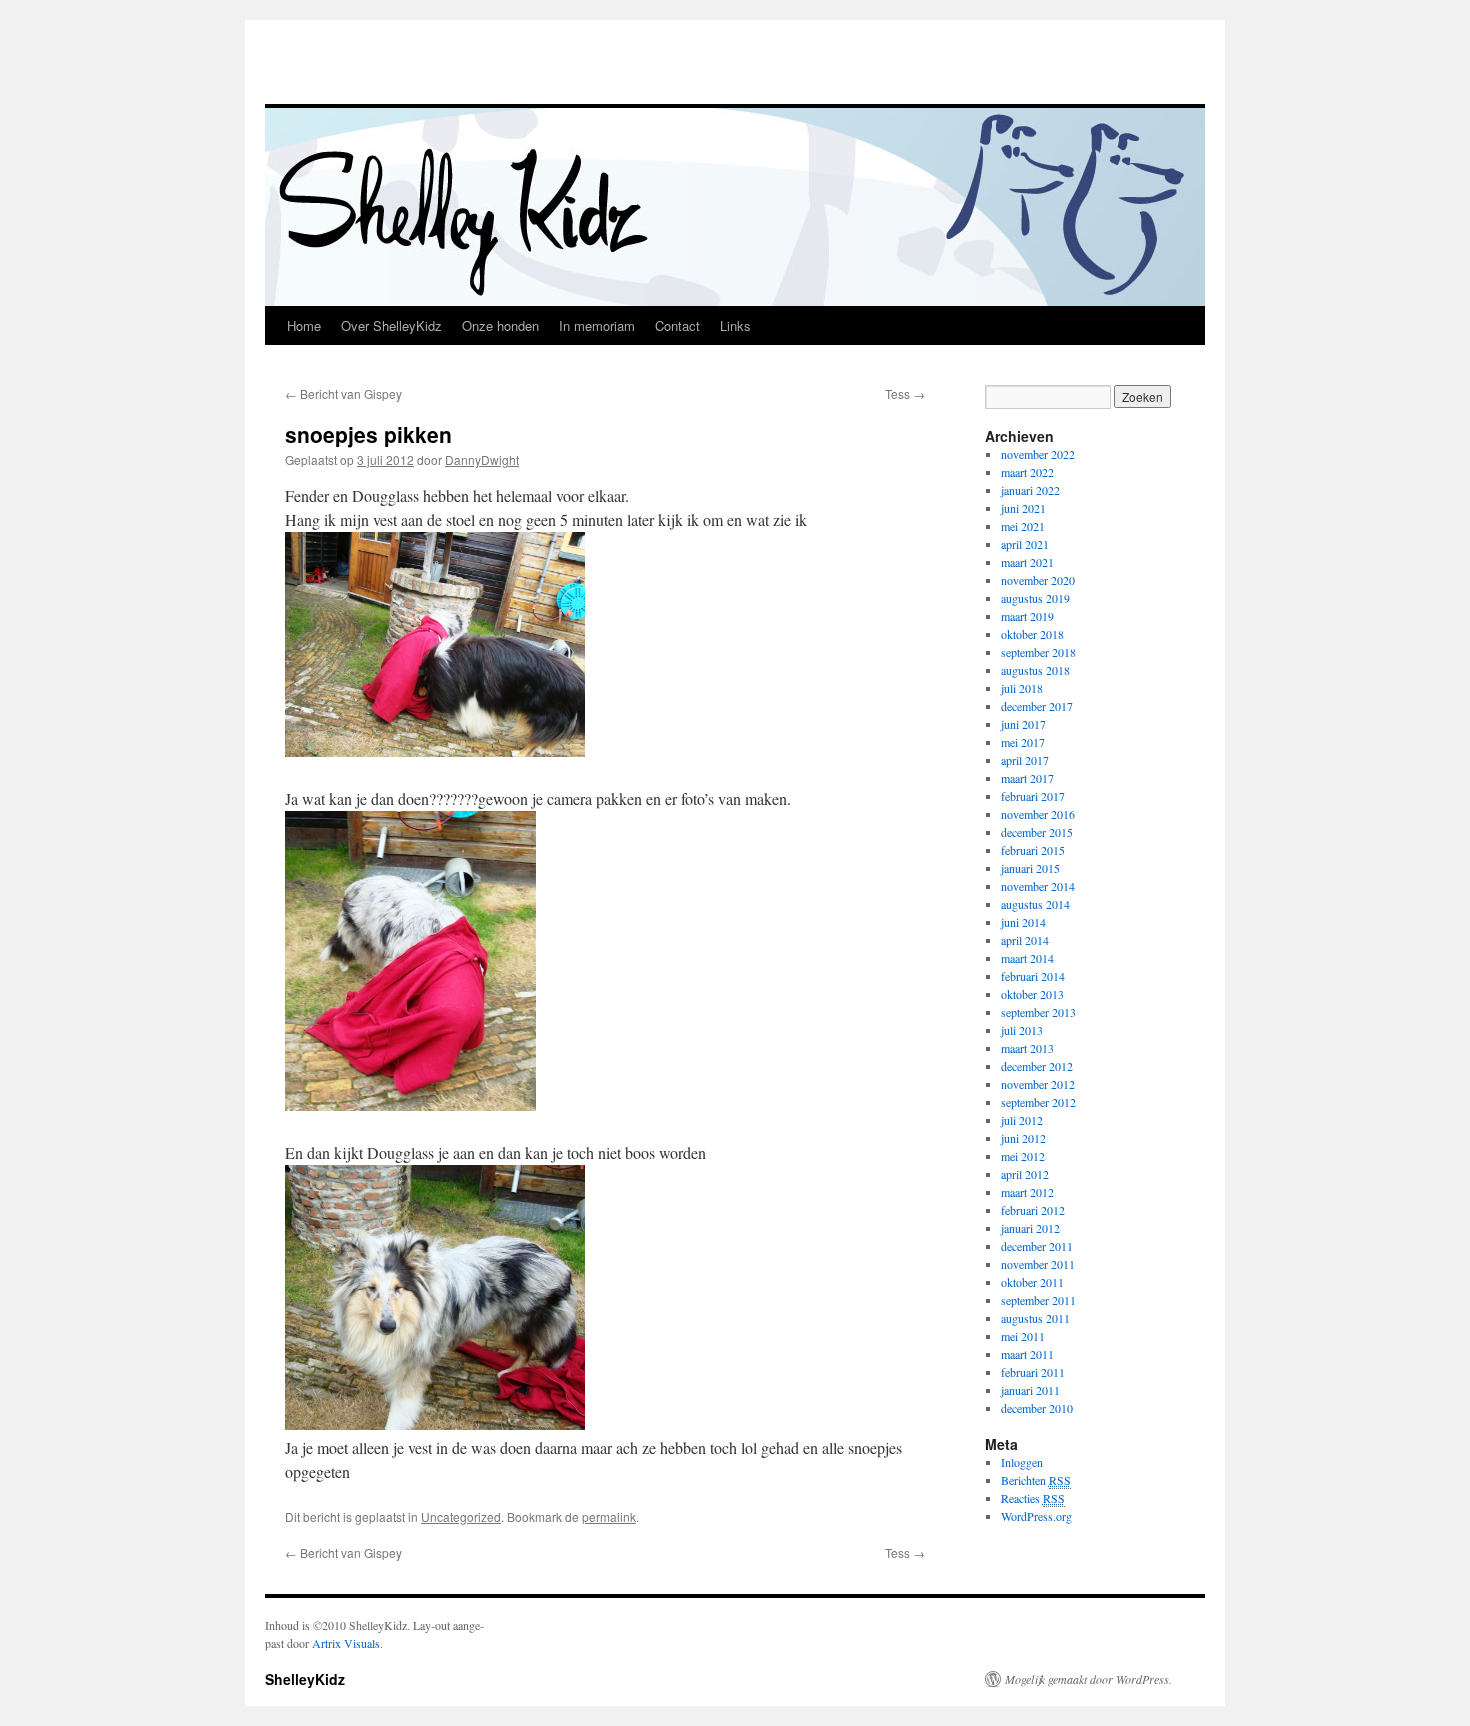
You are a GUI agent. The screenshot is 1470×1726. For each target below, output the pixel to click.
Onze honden (500, 325)
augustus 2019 (1035, 598)
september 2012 (1038, 1102)
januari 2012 (1030, 1228)
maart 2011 (1027, 1354)
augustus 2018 (1035, 670)
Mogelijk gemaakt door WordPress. (1088, 1679)
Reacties (1033, 1498)
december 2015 (1037, 832)
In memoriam (597, 325)
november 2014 (1038, 886)
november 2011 (1038, 1264)
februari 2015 (1033, 850)
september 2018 (1038, 652)
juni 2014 (1023, 922)
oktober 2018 (1032, 634)
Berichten (1036, 1480)
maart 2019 (1027, 616)
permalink (609, 1516)
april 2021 (1025, 544)
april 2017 (1025, 760)
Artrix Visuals (346, 1643)
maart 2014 (1027, 958)
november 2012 (1038, 1084)
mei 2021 (1023, 526)
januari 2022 (1030, 490)
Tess (905, 393)
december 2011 (1037, 1246)
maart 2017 (1027, 778)
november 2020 (1038, 580)
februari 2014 (1033, 976)
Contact (677, 325)
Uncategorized (461, 1516)
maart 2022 (1027, 472)
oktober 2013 (1032, 994)
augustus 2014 (1035, 904)
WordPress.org (1036, 1516)
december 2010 (1037, 1408)
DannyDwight (482, 459)
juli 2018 (1022, 688)
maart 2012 (1027, 1192)
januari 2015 (1030, 868)
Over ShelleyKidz (391, 325)
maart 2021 (1027, 562)
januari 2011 (1030, 1390)
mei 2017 (1023, 742)
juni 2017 (1023, 724)
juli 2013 (1022, 1030)
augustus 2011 (1035, 1318)
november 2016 (1038, 814)
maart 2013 (1027, 1048)
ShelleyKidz (305, 1679)
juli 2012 (1022, 1120)
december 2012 (1037, 1066)
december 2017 (1037, 706)
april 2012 (1025, 1174)
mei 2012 (1023, 1156)
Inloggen (1022, 1462)
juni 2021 (1023, 508)
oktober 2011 (1032, 1282)
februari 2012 (1033, 1210)
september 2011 (1038, 1300)
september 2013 (1038, 1012)
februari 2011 (1033, 1372)
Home (304, 325)
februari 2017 (1033, 796)
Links (735, 325)
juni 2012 (1023, 1138)
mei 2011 (1023, 1336)
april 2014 (1025, 940)
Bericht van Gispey (343, 393)
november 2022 (1038, 454)
